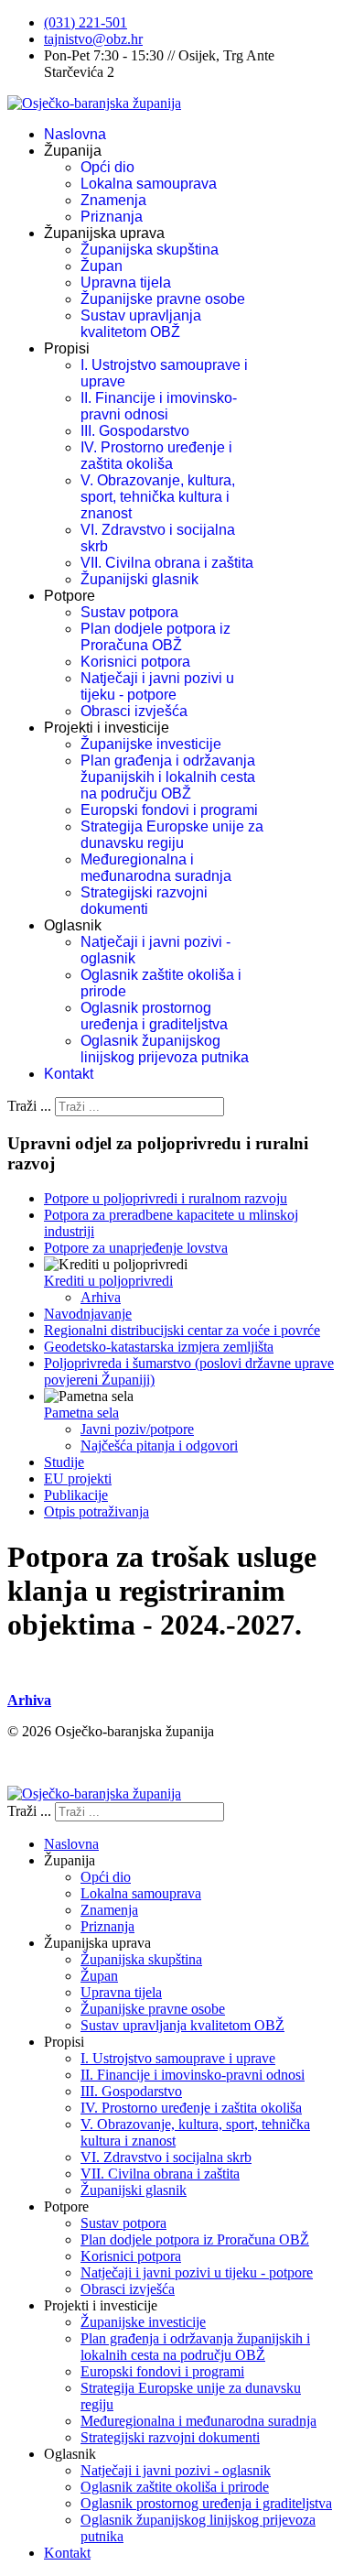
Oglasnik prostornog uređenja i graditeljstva (154, 1016)
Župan (102, 266)
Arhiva (101, 1297)
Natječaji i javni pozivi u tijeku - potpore (157, 686)
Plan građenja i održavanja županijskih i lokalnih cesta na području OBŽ (168, 777)
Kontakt (69, 1074)
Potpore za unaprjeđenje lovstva (136, 1248)
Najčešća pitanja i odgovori (159, 1446)
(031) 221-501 (86, 22)
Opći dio (107, 167)
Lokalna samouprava (149, 184)
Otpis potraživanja (96, 1511)
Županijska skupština (150, 250)
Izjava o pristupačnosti (72, 1762)
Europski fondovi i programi (169, 810)
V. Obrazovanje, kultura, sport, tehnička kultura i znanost (158, 497)
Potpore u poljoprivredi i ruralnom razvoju (166, 1198)
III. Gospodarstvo (135, 431)
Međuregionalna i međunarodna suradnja (156, 868)
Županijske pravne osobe (163, 299)
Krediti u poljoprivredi (108, 1281)
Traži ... (29, 1106)
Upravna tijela (126, 283)
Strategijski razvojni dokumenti (144, 901)
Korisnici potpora (135, 662)
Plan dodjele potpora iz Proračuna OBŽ (155, 637)
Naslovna (75, 134)
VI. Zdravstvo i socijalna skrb (166, 2157)
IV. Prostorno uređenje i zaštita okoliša (156, 456)
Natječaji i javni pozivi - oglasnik (176, 2470)
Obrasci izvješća (134, 711)
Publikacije (76, 1495)
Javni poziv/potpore (137, 1429)
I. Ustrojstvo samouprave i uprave (178, 2058)
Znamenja (113, 200)
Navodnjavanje (88, 1314)
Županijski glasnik (139, 579)
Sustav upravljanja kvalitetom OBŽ (141, 324)
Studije (64, 1462)
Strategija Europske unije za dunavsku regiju (172, 835)
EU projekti (78, 1478)
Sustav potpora (129, 612)
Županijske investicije (151, 744)
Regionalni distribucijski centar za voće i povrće (182, 1330)
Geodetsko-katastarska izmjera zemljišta (159, 1347)
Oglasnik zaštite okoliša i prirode (175, 2487)
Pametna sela (81, 1413)
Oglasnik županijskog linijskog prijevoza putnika (165, 1049)
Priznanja (112, 217)
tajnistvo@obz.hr (93, 39)
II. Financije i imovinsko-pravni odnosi (159, 406)
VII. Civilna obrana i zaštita (167, 563)
